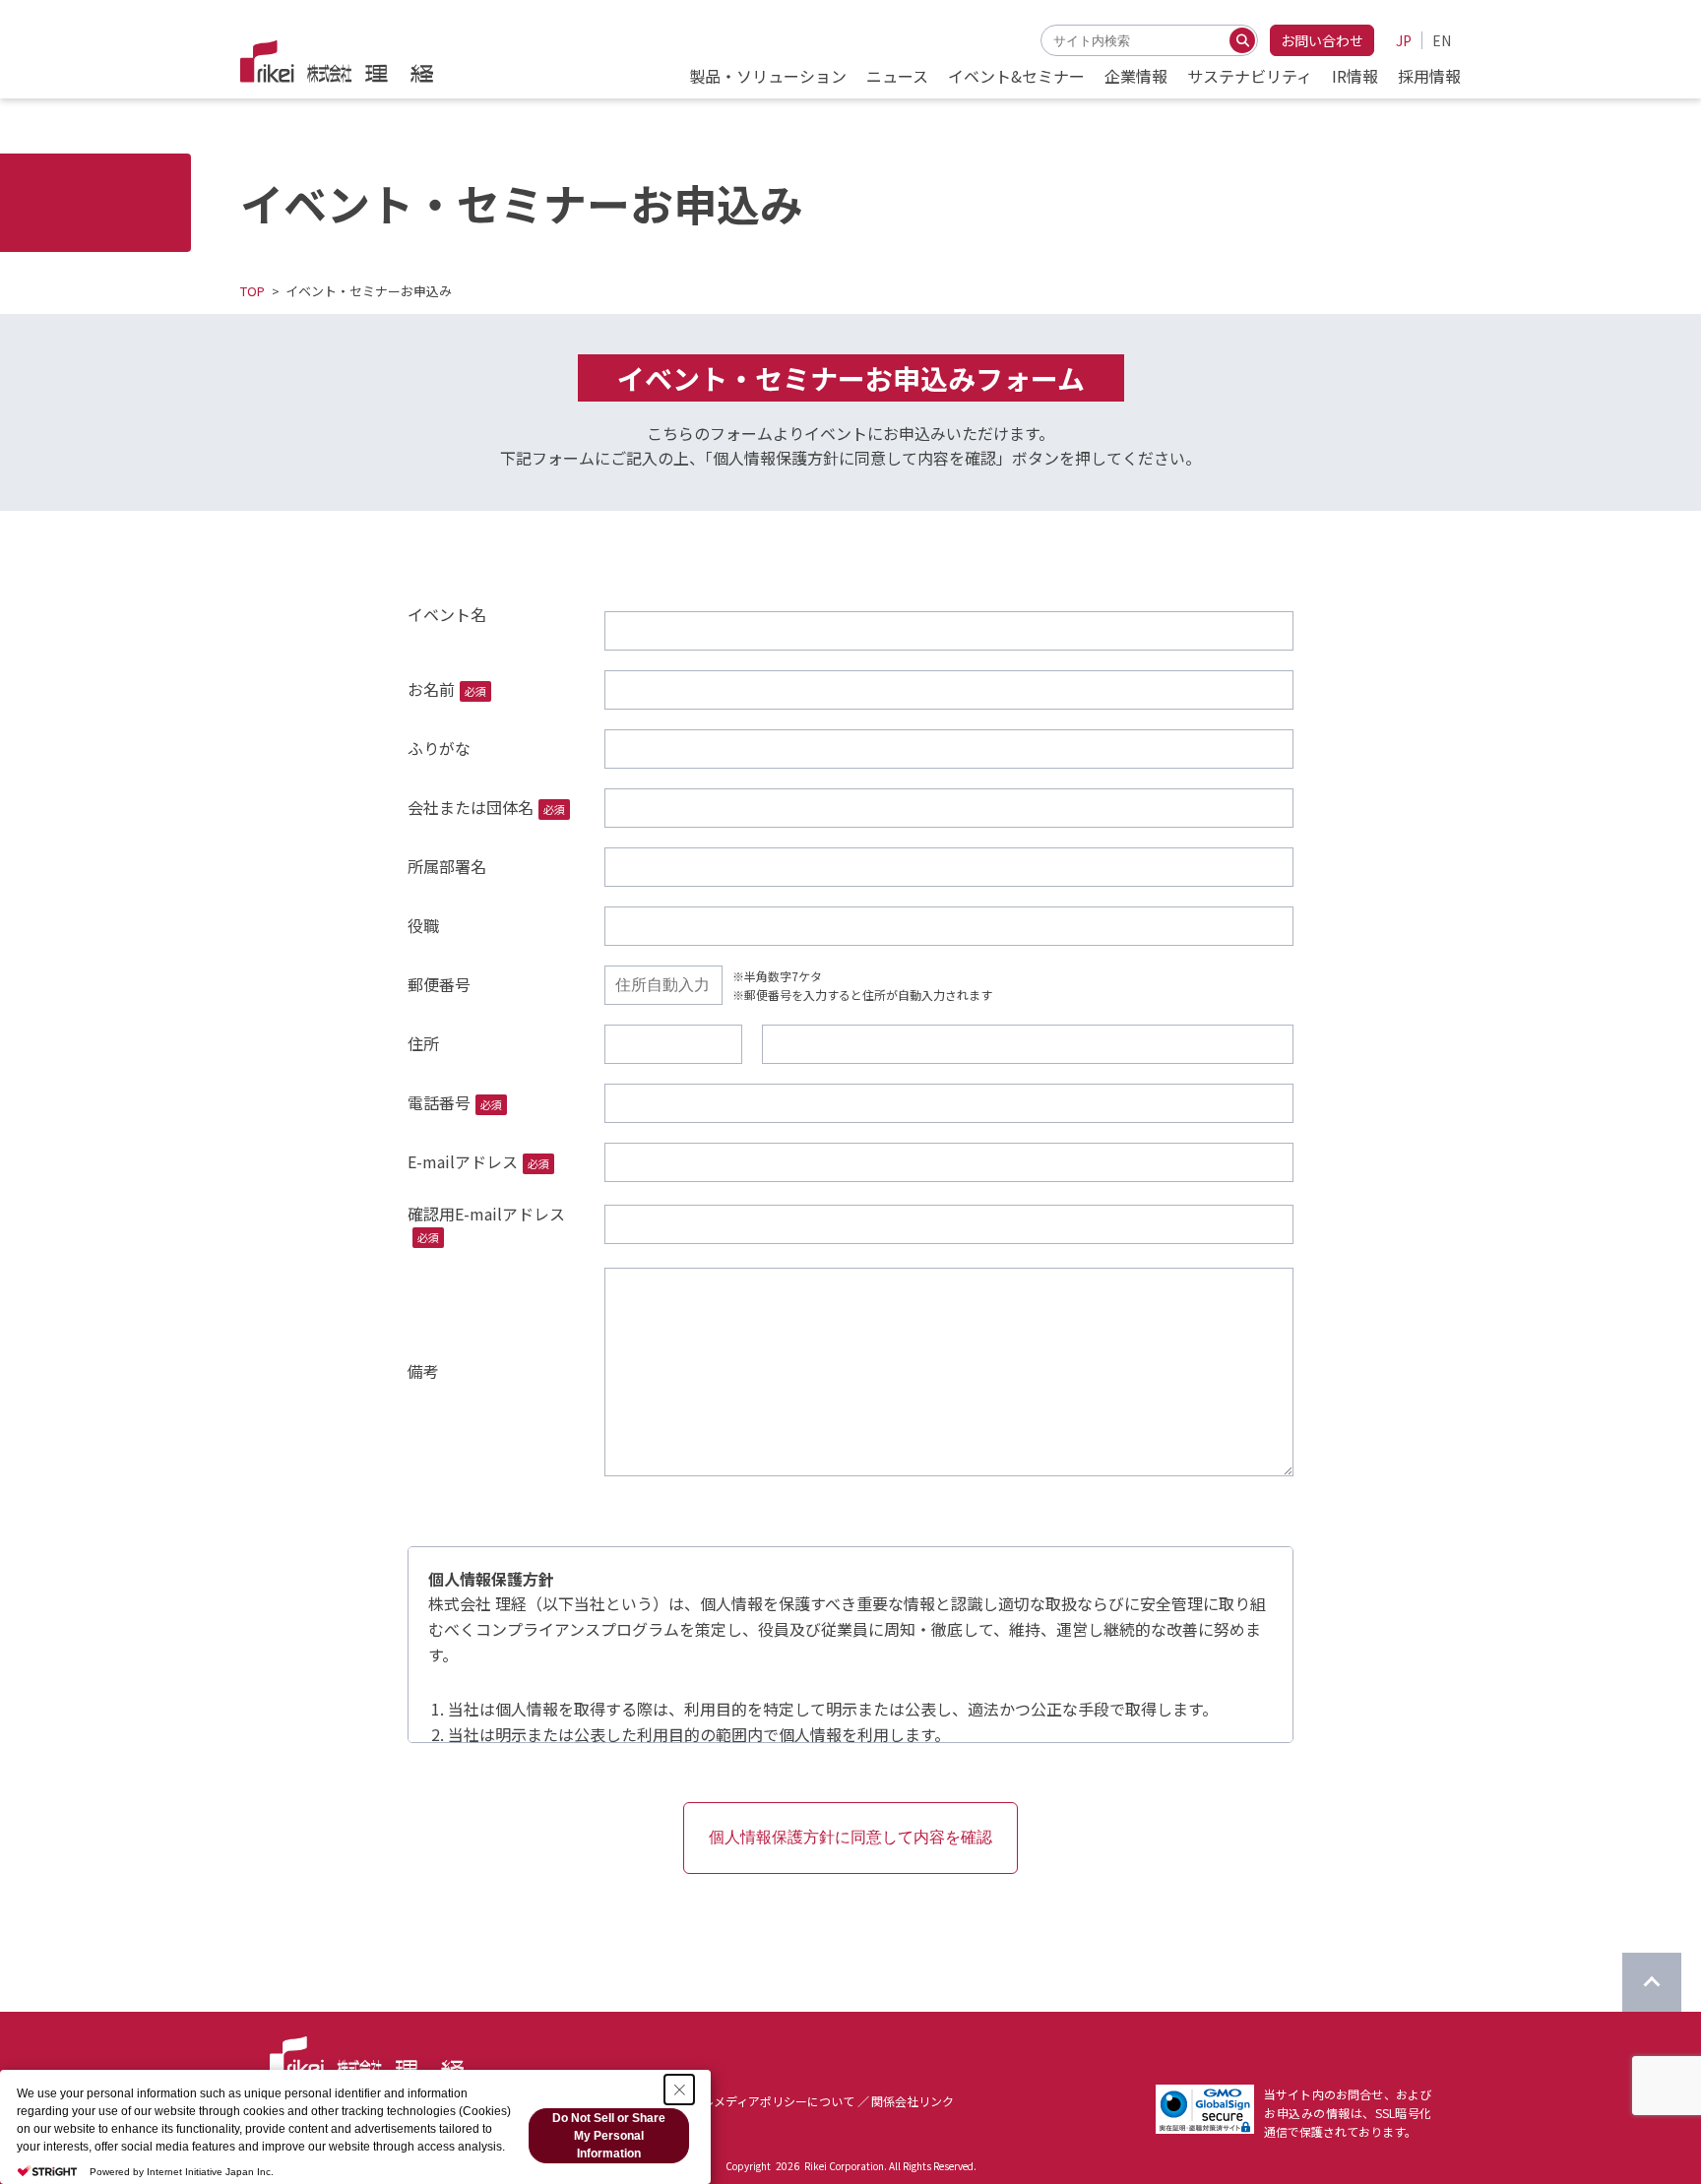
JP (1404, 40)
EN (1442, 40)
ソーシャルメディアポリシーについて (755, 2101)
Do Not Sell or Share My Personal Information (609, 2136)
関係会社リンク (913, 2101)
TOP (252, 291)
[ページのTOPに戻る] (1652, 1982)
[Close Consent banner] (679, 2090)
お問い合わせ (1322, 40)
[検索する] (1242, 40)
